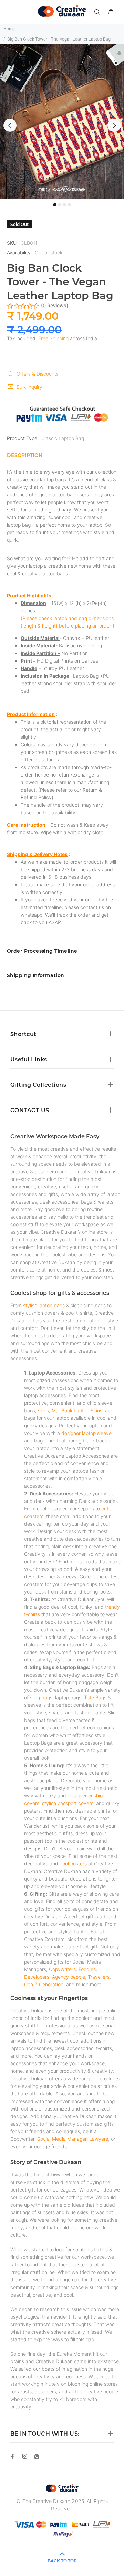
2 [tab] (60, 205)
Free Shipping (53, 338)
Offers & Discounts (38, 374)
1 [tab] (55, 205)
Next (114, 125)
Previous (10, 125)
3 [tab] (64, 205)
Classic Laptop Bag (63, 438)
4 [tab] (69, 205)
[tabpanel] (62, 122)
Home (9, 29)
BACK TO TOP (62, 2561)
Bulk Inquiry (29, 387)
